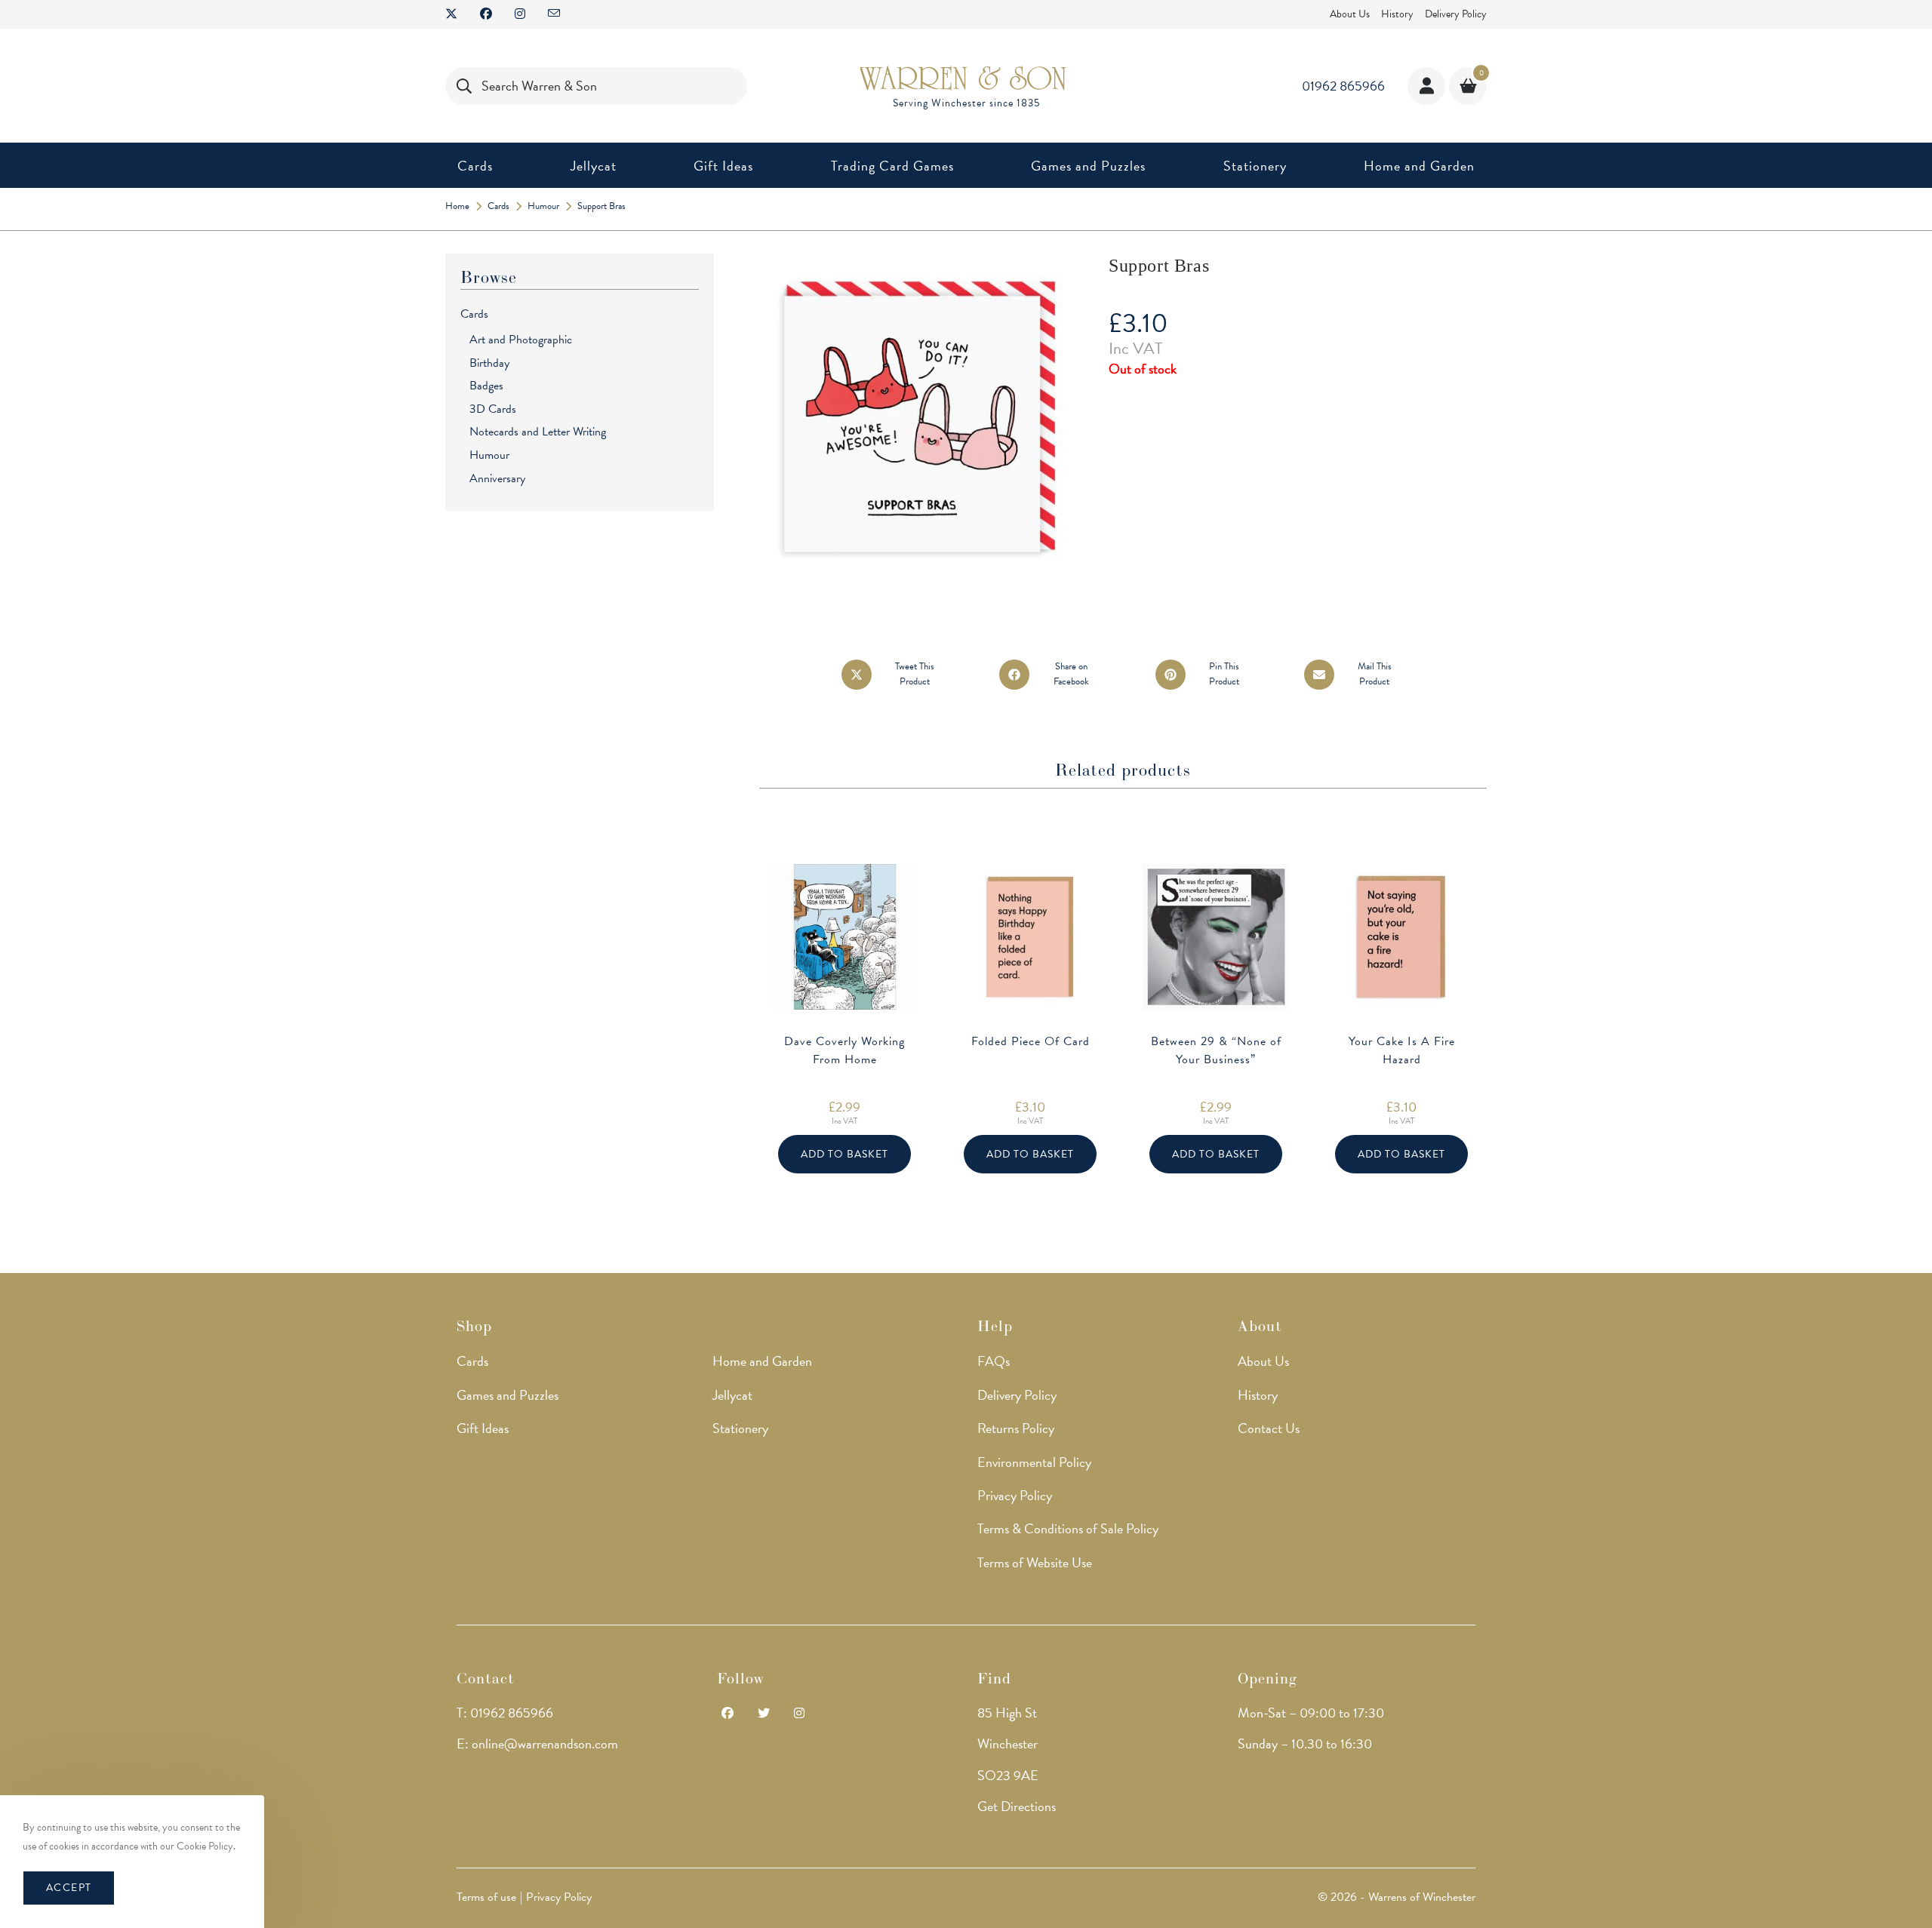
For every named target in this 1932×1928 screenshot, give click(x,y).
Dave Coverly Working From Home (844, 1050)
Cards (474, 314)
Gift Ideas (483, 1428)
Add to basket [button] (844, 1154)
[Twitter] (764, 1714)
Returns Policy (1016, 1428)
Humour (489, 455)
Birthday (489, 363)
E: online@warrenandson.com (537, 1744)
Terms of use (486, 1897)
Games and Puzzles (508, 1395)
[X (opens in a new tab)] (457, 14)
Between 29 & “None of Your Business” (1216, 1050)
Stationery (740, 1428)
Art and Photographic (521, 340)
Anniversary (497, 478)
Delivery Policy (1456, 14)
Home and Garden (762, 1361)
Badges (486, 386)
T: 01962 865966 (505, 1713)
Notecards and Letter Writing (538, 432)
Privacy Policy (1015, 1495)
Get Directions (1017, 1806)
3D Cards (493, 409)
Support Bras (601, 206)
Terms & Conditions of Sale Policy (1068, 1528)
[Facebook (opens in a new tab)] (486, 14)
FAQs (994, 1361)
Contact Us (1269, 1428)
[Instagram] (799, 1714)
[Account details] (1426, 86)
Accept (69, 1888)
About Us (1350, 14)
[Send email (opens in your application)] (554, 14)
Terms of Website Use (1035, 1562)
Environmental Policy (1034, 1462)
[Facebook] (728, 1714)
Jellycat (732, 1395)
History (1397, 14)
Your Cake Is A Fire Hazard (1402, 1050)
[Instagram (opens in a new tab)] (520, 14)
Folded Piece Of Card (1031, 1041)
